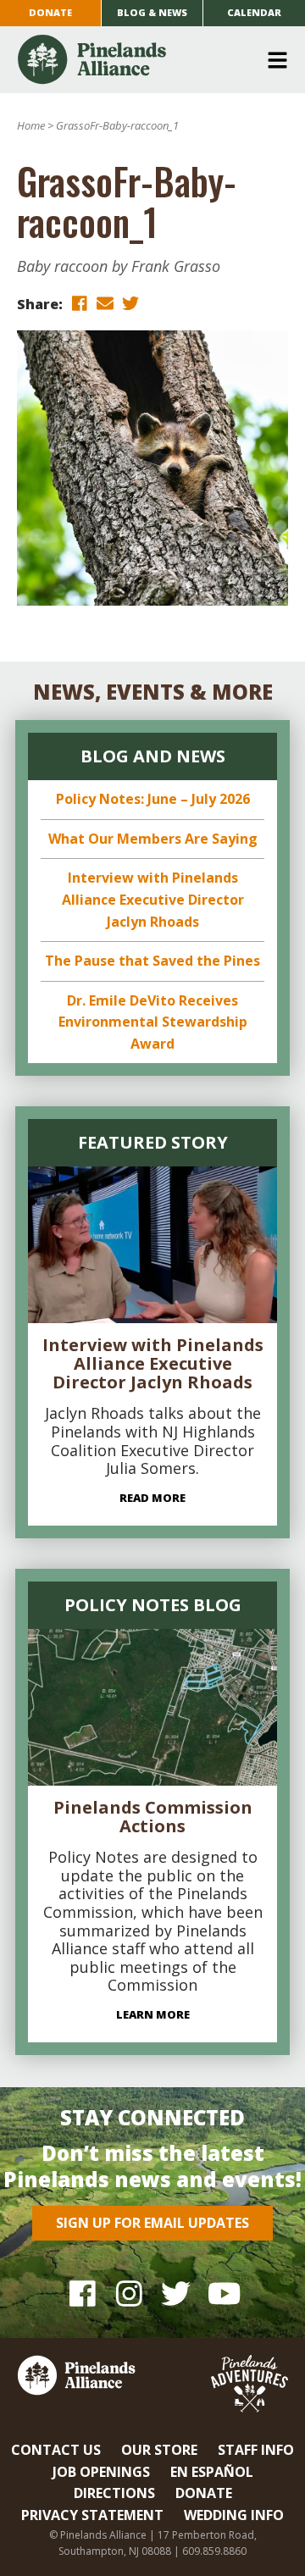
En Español (212, 2472)
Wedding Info (234, 2515)
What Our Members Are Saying (153, 839)
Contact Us (56, 2450)
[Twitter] (176, 2293)
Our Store (159, 2450)
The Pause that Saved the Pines (152, 961)
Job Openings (101, 2472)
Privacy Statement (92, 2515)
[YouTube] (222, 2293)
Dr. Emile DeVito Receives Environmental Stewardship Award (153, 1022)
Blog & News (152, 12)
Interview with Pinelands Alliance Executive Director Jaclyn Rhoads (153, 899)
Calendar (254, 12)
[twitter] (130, 303)
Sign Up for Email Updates (152, 2223)
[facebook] (80, 303)
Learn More (153, 2014)
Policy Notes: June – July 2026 (153, 799)
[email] (105, 303)
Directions (114, 2493)
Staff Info (256, 2450)
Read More (152, 1498)
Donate (50, 12)
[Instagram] (129, 2293)
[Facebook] (83, 2293)
